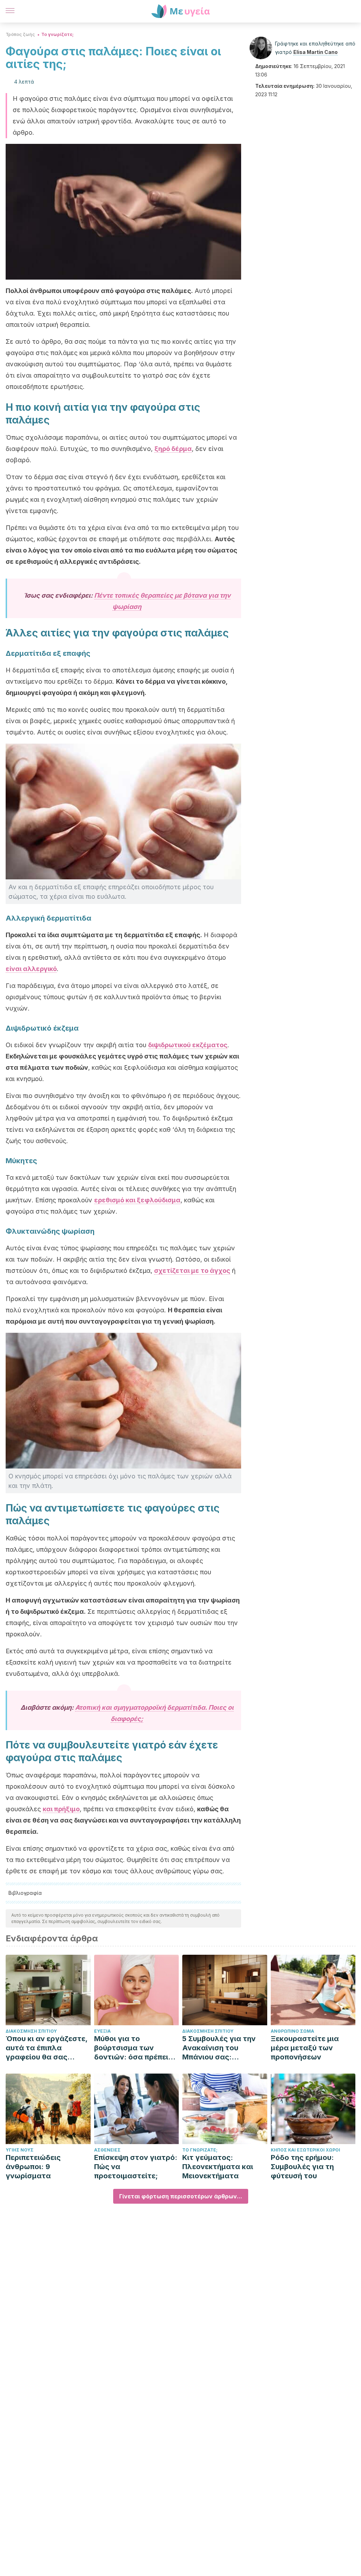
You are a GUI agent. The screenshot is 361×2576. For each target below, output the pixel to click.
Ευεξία (102, 2031)
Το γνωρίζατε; (57, 34)
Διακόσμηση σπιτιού (31, 2031)
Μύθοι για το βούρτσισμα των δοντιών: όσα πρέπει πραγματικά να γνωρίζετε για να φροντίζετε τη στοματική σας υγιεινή (135, 2048)
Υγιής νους (20, 2150)
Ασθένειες (107, 2150)
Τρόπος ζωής (20, 34)
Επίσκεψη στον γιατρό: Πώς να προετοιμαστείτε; (136, 2167)
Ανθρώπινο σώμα (292, 2031)
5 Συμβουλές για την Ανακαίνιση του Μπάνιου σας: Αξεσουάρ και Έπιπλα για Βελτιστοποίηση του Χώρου (222, 2048)
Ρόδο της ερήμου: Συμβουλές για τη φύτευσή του (302, 2167)
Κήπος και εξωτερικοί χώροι (305, 2150)
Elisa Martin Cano (316, 52)
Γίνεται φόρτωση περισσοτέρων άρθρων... (181, 2196)
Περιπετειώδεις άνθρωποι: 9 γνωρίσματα (33, 2167)
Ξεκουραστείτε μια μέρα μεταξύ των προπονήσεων (305, 2048)
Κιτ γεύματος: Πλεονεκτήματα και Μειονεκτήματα (218, 2167)
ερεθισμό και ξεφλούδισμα (137, 1200)
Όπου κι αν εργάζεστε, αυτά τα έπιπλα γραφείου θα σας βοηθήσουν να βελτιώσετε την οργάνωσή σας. (47, 2048)
